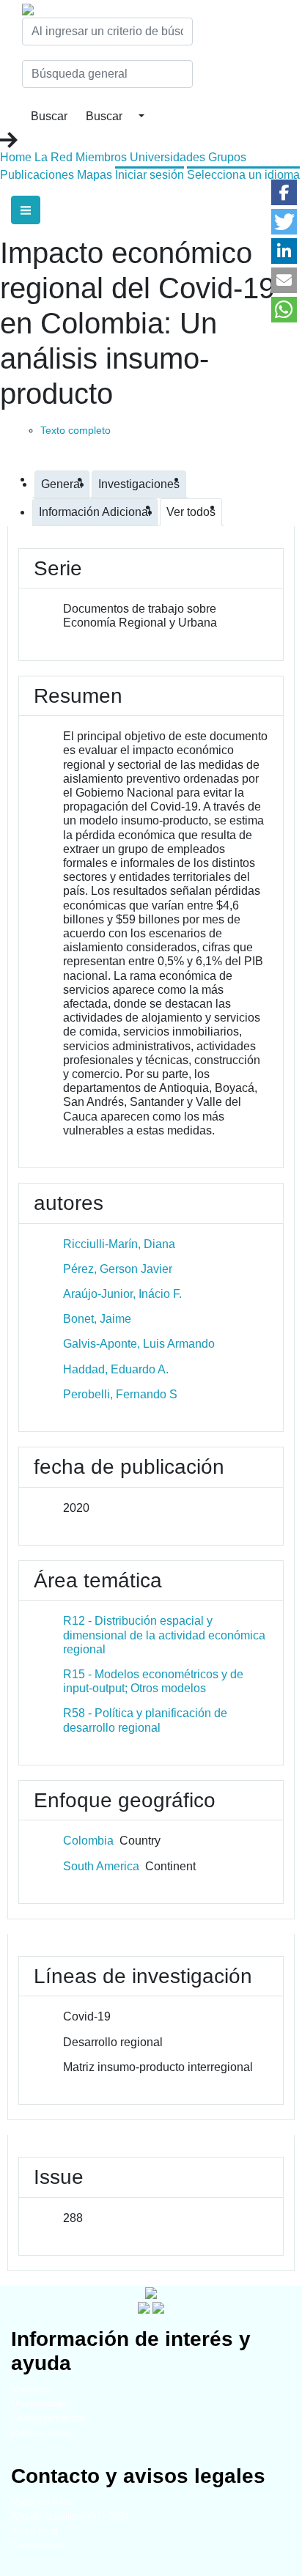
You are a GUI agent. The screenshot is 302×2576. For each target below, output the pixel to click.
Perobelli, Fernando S (120, 1394)
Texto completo (75, 430)
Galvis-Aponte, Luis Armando (139, 1344)
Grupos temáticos (49, 2418)
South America (101, 1866)
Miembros (101, 157)
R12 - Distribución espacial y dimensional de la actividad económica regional (164, 1635)
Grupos (227, 157)
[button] (284, 192)
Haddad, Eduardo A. (116, 1369)
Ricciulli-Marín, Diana (119, 1244)
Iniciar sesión (150, 175)
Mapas (95, 175)
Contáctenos (38, 2545)
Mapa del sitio (41, 2502)
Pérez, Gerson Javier (118, 1269)
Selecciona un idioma (243, 175)
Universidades (167, 157)
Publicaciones (37, 175)
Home (16, 157)
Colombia (88, 1841)
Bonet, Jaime (97, 1319)
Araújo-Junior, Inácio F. (122, 1294)
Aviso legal (34, 2531)
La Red (54, 157)
